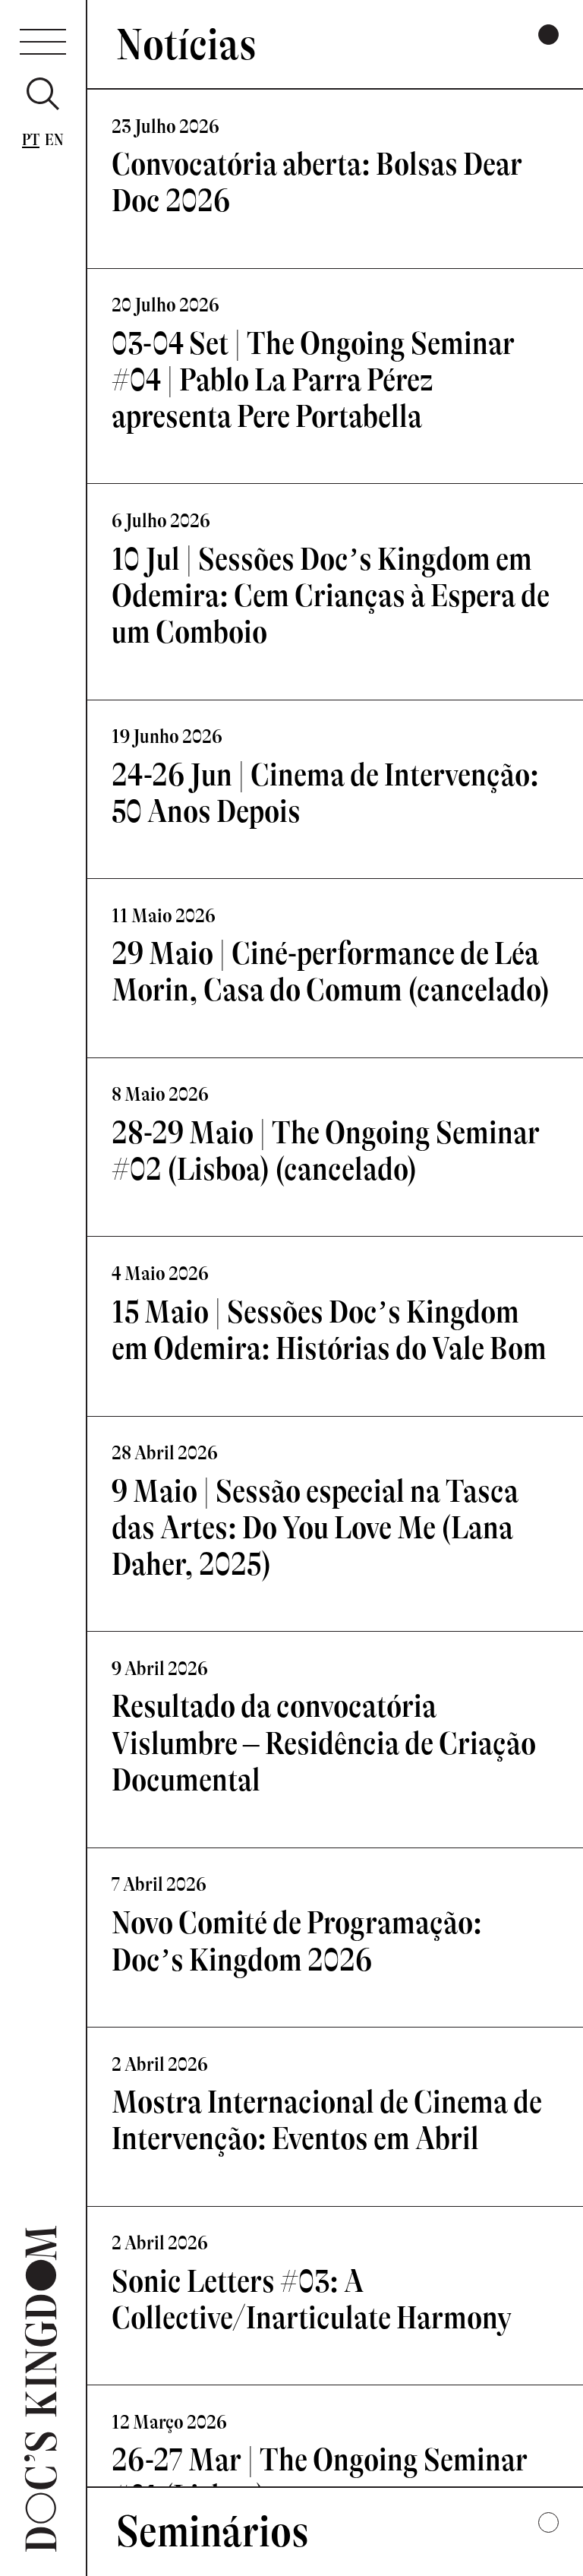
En (55, 140)
